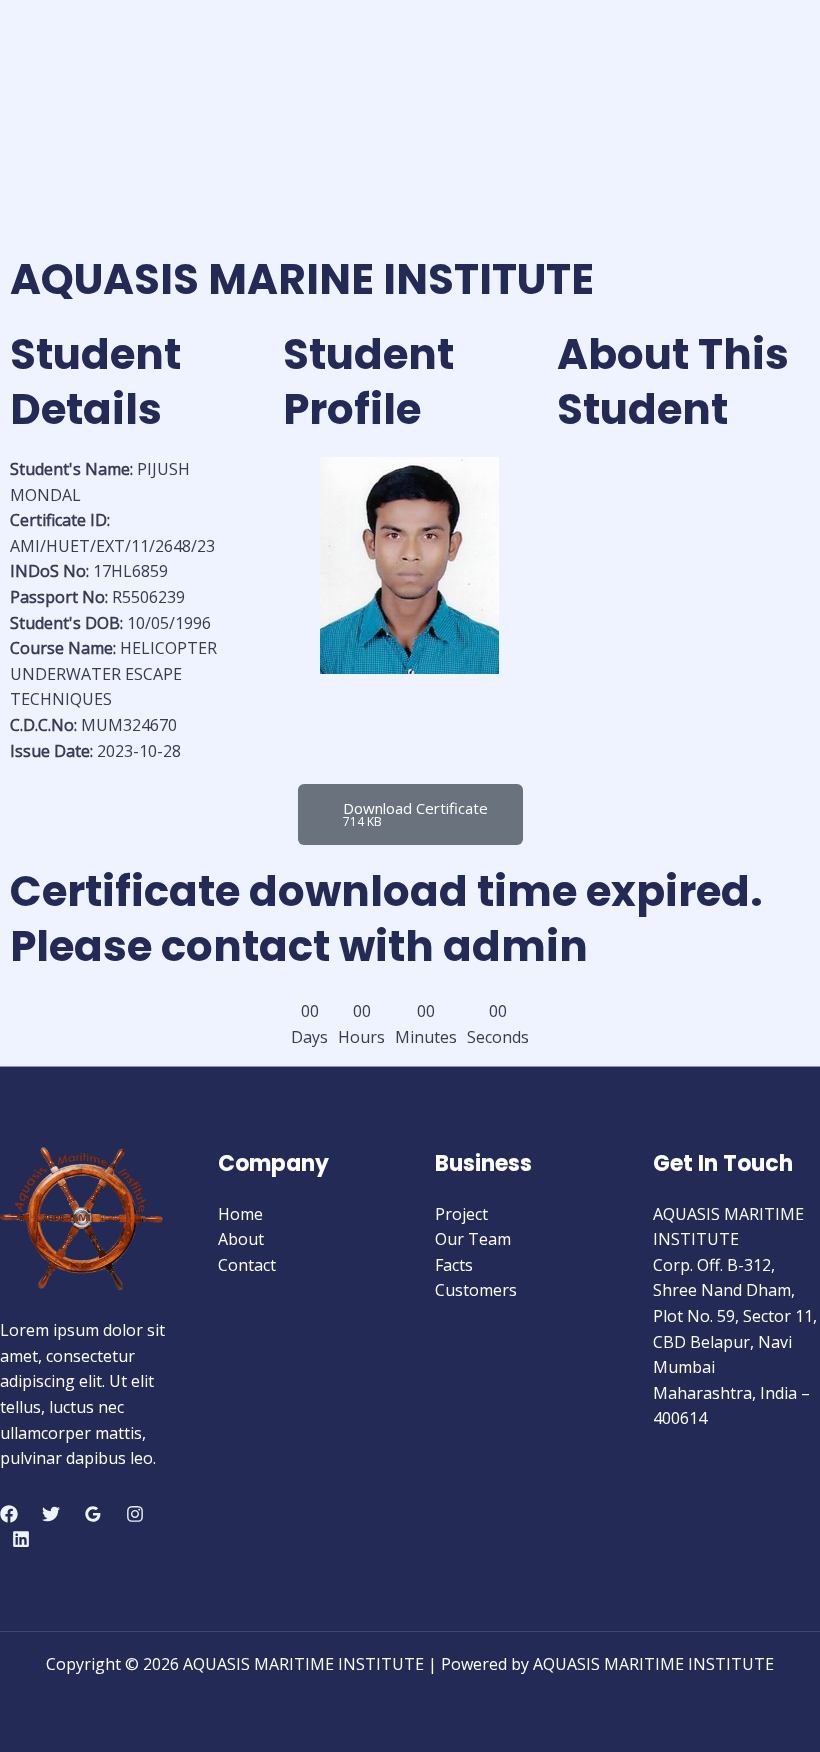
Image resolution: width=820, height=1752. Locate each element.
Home (240, 1214)
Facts (454, 1265)
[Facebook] (9, 1514)
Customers (476, 1290)
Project (461, 1214)
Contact (247, 1265)
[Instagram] (135, 1514)
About (241, 1239)
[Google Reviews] (93, 1514)
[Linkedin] (21, 1539)
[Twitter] (51, 1514)
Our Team (473, 1239)
